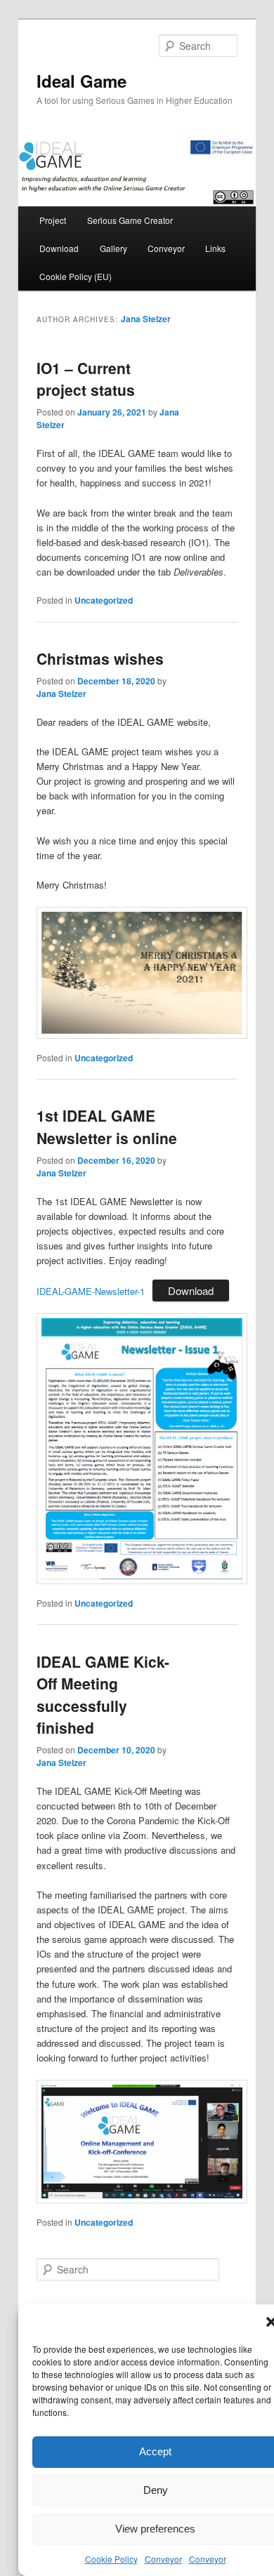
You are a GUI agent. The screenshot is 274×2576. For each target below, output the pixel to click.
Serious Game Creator (130, 220)
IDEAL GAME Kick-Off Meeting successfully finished (103, 1695)
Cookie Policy (111, 2559)
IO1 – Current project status (86, 379)
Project (53, 220)
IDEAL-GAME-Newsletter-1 (91, 1291)
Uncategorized (104, 600)
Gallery (113, 248)
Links (215, 248)
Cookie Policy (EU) (76, 276)
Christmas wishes (100, 658)
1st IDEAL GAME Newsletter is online (107, 1127)
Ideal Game (81, 81)
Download (59, 248)
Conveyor (163, 2559)
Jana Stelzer (146, 319)
